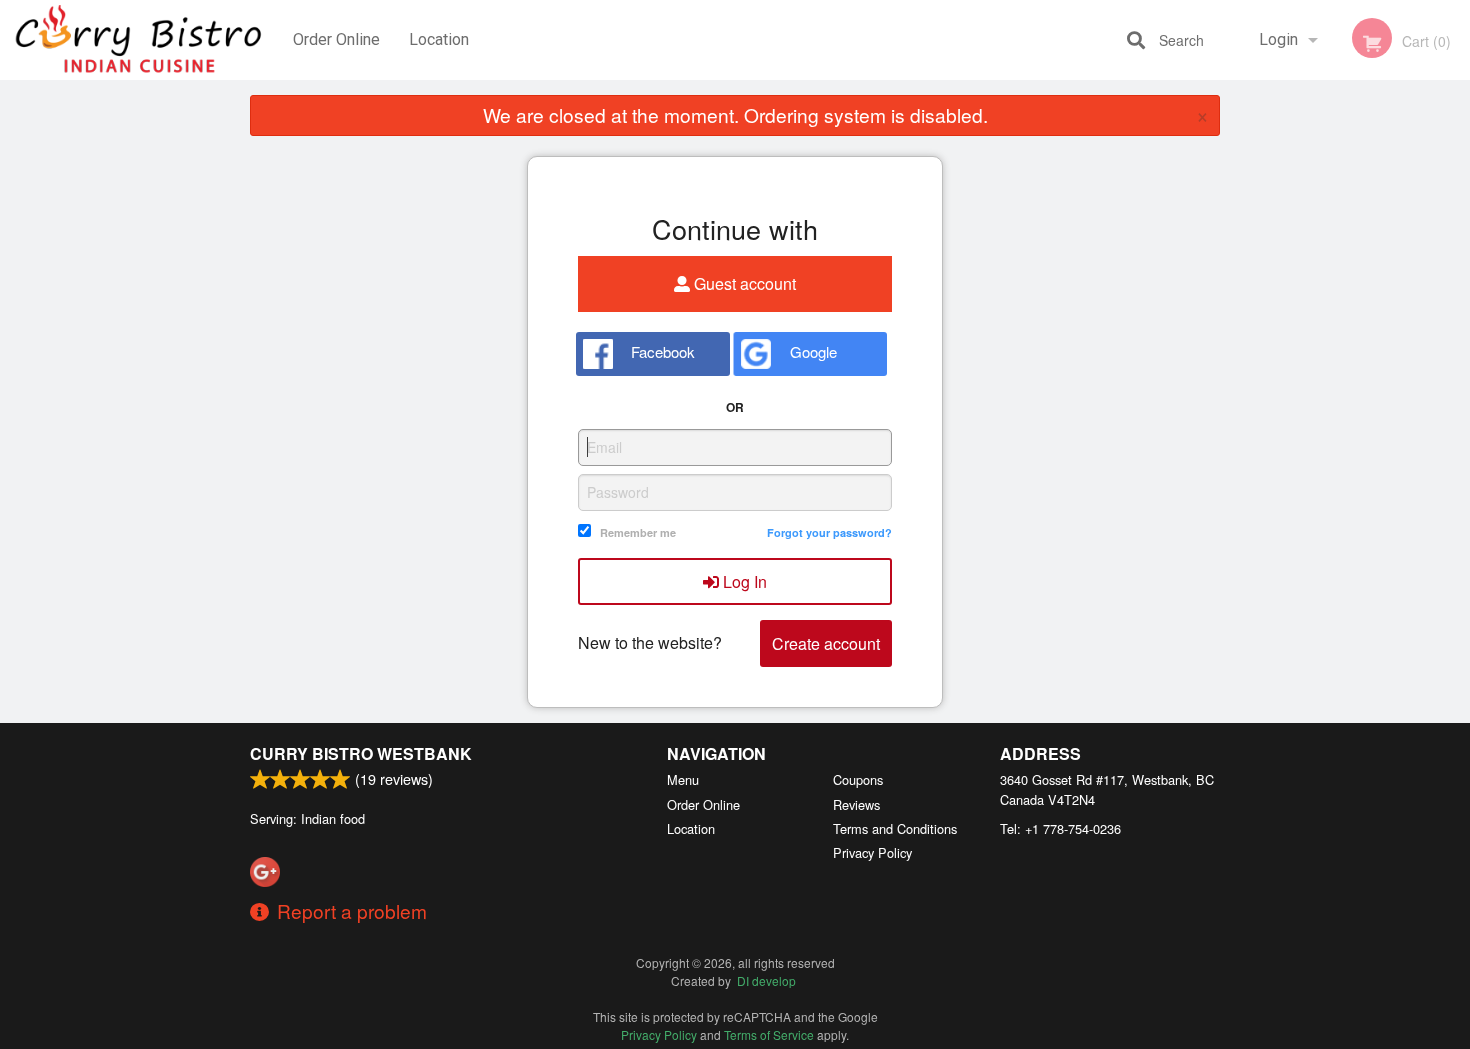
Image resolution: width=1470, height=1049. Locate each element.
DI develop (766, 980)
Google (811, 351)
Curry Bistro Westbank (361, 753)
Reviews (856, 804)
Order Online (336, 39)
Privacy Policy (872, 852)
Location (439, 39)
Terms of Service (769, 1034)
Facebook (661, 351)
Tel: (1060, 828)
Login (1278, 39)
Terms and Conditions (895, 828)
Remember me (638, 532)
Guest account (743, 283)
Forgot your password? (829, 532)
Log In (743, 581)
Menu (683, 779)
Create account (826, 643)
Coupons (858, 779)
